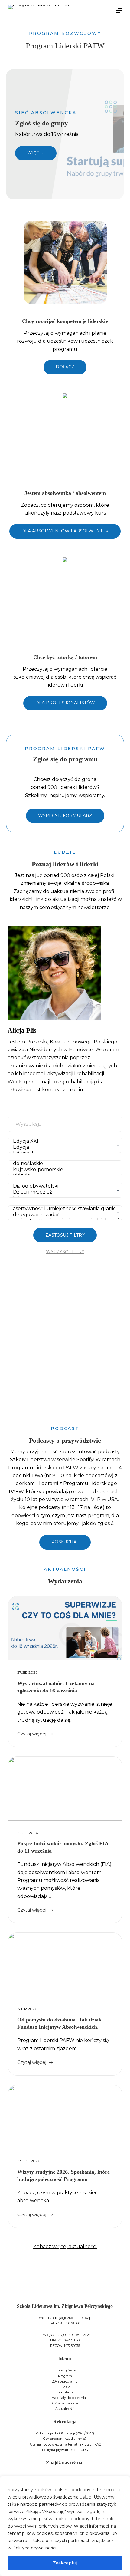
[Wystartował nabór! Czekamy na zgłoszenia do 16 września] (65, 1629)
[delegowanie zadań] (63, 1215)
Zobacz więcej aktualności (65, 2247)
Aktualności (65, 2409)
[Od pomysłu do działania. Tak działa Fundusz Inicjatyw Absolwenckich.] (65, 1965)
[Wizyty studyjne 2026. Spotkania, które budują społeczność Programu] (65, 2117)
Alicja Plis (22, 1030)
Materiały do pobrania (69, 2398)
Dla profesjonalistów (65, 703)
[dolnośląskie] (63, 1164)
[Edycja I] (63, 1147)
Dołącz (65, 367)
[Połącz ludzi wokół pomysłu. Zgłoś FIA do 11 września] (65, 1789)
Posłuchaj (65, 1542)
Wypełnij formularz (65, 815)
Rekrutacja (65, 2392)
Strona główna (65, 2370)
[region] (65, 2526)
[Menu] (119, 11)
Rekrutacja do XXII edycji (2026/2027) (65, 2433)
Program (65, 2376)
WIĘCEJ (36, 153)
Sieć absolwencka (65, 2403)
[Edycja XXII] (63, 1141)
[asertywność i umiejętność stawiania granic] (63, 1209)
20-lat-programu (65, 2381)
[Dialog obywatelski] (63, 1186)
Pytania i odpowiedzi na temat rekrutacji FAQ (65, 2444)
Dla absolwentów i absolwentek (65, 531)
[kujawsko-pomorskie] (63, 1170)
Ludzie (65, 2387)
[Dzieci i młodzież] (63, 1192)
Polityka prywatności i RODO (65, 2450)
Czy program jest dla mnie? (65, 2439)
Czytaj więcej (32, 1734)
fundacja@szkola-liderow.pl (70, 2318)
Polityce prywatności (34, 2548)
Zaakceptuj (65, 2563)
